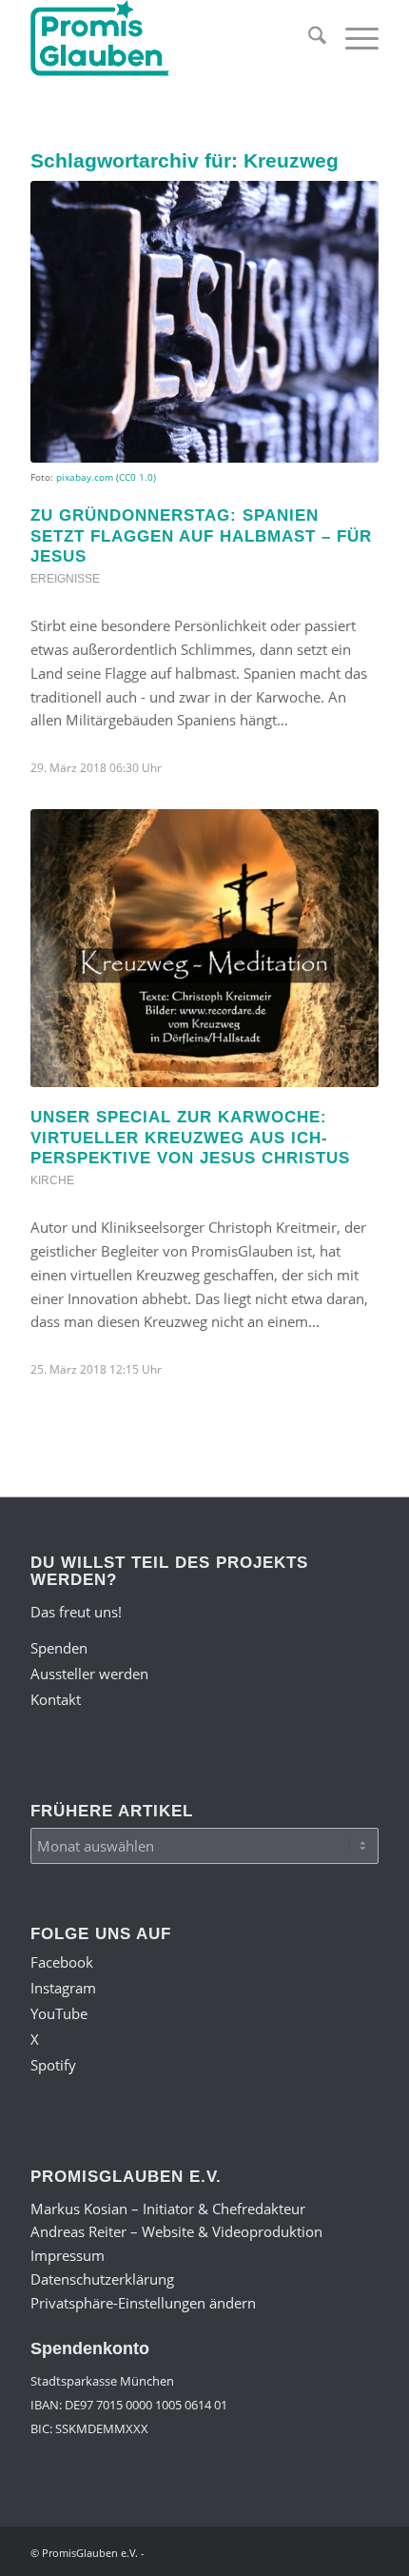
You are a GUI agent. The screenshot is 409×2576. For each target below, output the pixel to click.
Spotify (53, 2065)
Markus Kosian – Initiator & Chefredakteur (168, 2209)
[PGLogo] (169, 38)
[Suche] (308, 38)
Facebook (62, 1962)
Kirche (52, 1180)
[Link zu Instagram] (250, 2551)
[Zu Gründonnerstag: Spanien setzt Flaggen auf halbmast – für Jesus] (204, 322)
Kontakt (56, 1699)
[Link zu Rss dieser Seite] (364, 2551)
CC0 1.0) (137, 477)
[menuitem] (308, 38)
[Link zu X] (307, 2551)
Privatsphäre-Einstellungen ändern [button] (143, 2303)
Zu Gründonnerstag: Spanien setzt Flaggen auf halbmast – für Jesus (201, 535)
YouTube (59, 2013)
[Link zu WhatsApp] (336, 2551)
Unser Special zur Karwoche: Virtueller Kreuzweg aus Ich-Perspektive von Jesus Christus (190, 1137)
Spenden (59, 1648)
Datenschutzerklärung (102, 2279)
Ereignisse (65, 579)
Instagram (63, 1988)
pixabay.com (85, 477)
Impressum (68, 2255)
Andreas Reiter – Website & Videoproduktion (176, 2231)
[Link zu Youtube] (279, 2551)
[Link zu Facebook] (222, 2551)
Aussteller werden (89, 1674)
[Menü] (352, 38)
